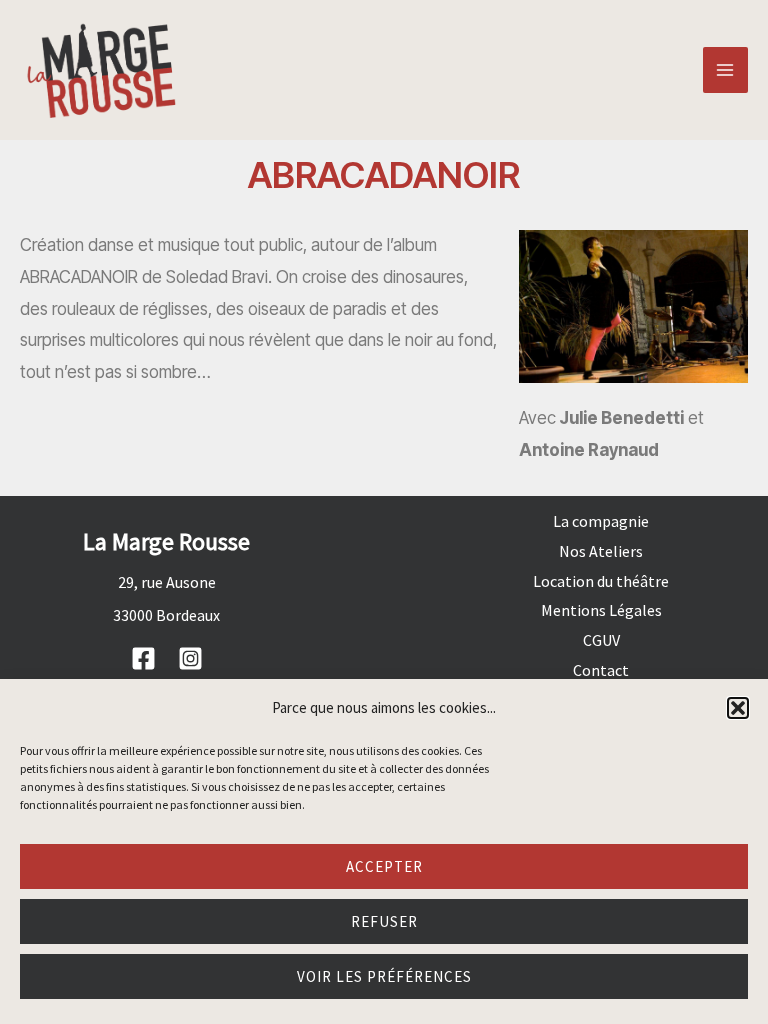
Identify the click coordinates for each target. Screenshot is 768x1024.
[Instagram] (190, 658)
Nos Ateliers (601, 551)
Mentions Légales (601, 610)
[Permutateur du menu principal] (726, 70)
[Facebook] (143, 658)
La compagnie (601, 521)
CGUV (601, 640)
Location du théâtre (601, 581)
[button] (738, 708)
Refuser (384, 921)
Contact (601, 670)
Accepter (384, 866)
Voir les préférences (384, 976)
